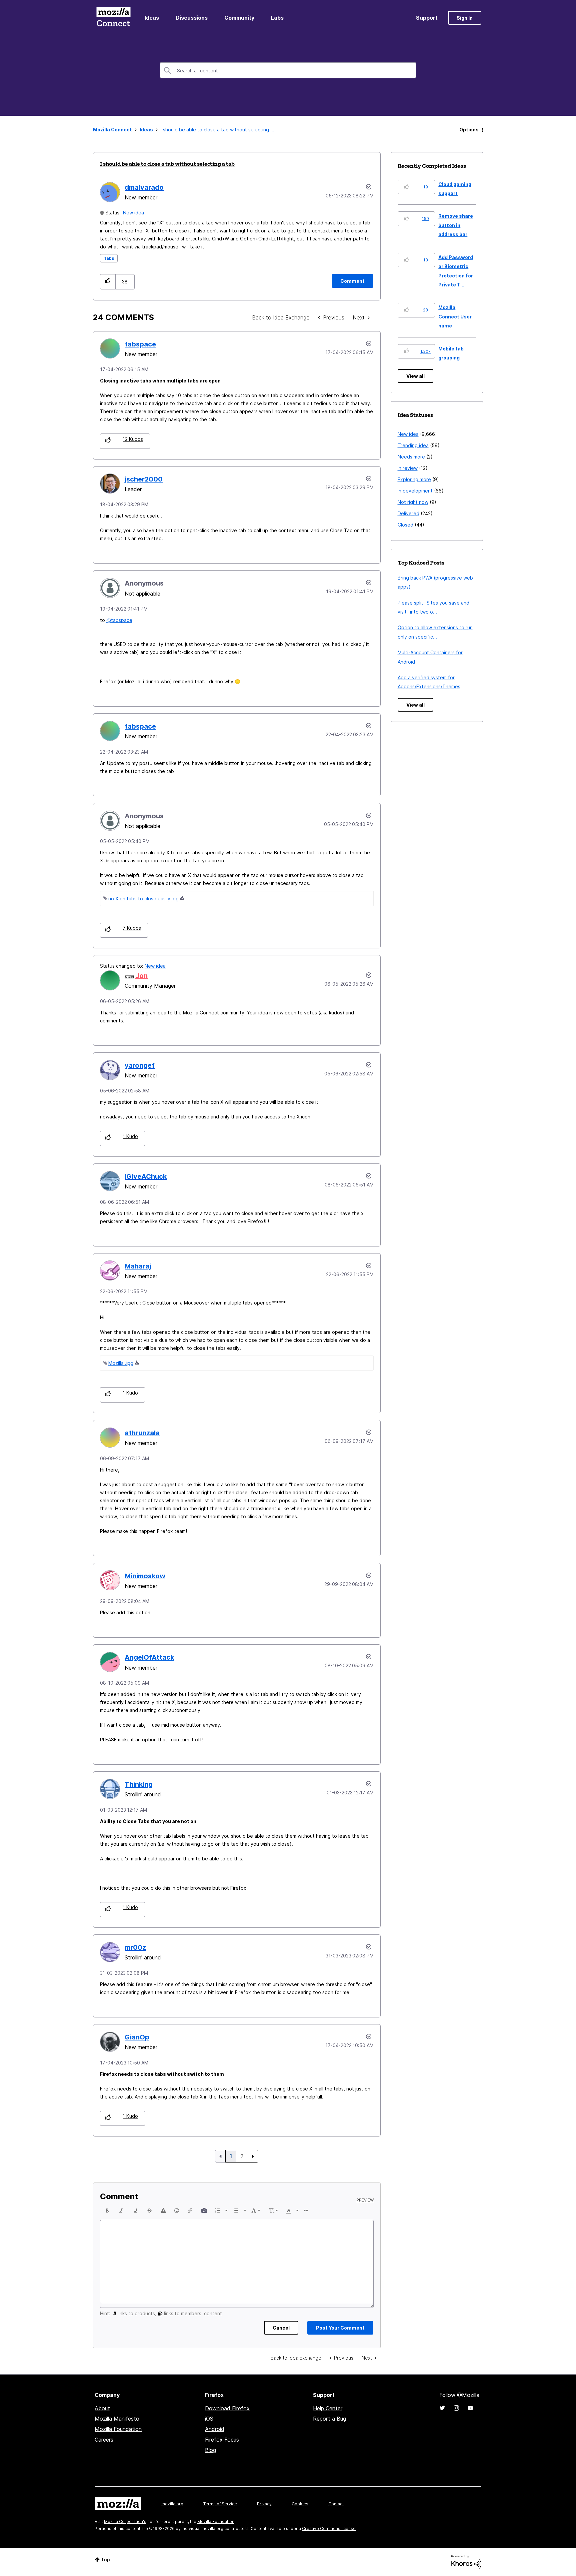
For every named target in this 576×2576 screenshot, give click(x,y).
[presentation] (107, 2211)
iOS (209, 2419)
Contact (336, 2504)
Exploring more (414, 479)
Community (239, 18)
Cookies (300, 2504)
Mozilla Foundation (118, 2429)
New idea (133, 213)
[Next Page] (253, 2156)
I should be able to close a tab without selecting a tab (167, 164)
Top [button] (105, 2559)
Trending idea (413, 445)
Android (215, 2429)
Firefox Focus (222, 2440)
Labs (277, 18)
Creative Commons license (329, 2528)
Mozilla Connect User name (455, 316)
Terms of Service (220, 2504)
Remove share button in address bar (456, 225)
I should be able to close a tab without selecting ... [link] (217, 130)
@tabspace (119, 620)
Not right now (413, 502)
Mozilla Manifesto (117, 2419)
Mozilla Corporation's (125, 2521)
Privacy (264, 2504)
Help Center (328, 2408)
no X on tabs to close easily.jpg (143, 899)
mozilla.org (172, 2504)
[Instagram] (456, 2408)
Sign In (465, 18)
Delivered (408, 513)
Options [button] (469, 130)
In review (408, 468)
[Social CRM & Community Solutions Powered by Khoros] (466, 2562)
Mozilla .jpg (121, 1363)
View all (415, 376)
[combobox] (288, 70)
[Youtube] (470, 2408)
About (102, 2408)
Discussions (192, 18)
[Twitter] (442, 2408)
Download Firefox (227, 2408)
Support (427, 18)
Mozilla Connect (113, 18)
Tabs (109, 258)
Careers (104, 2440)
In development (415, 491)
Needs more (411, 457)
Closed (405, 525)
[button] (108, 282)
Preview (365, 2200)
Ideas (152, 18)
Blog (210, 2450)
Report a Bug (329, 2419)
